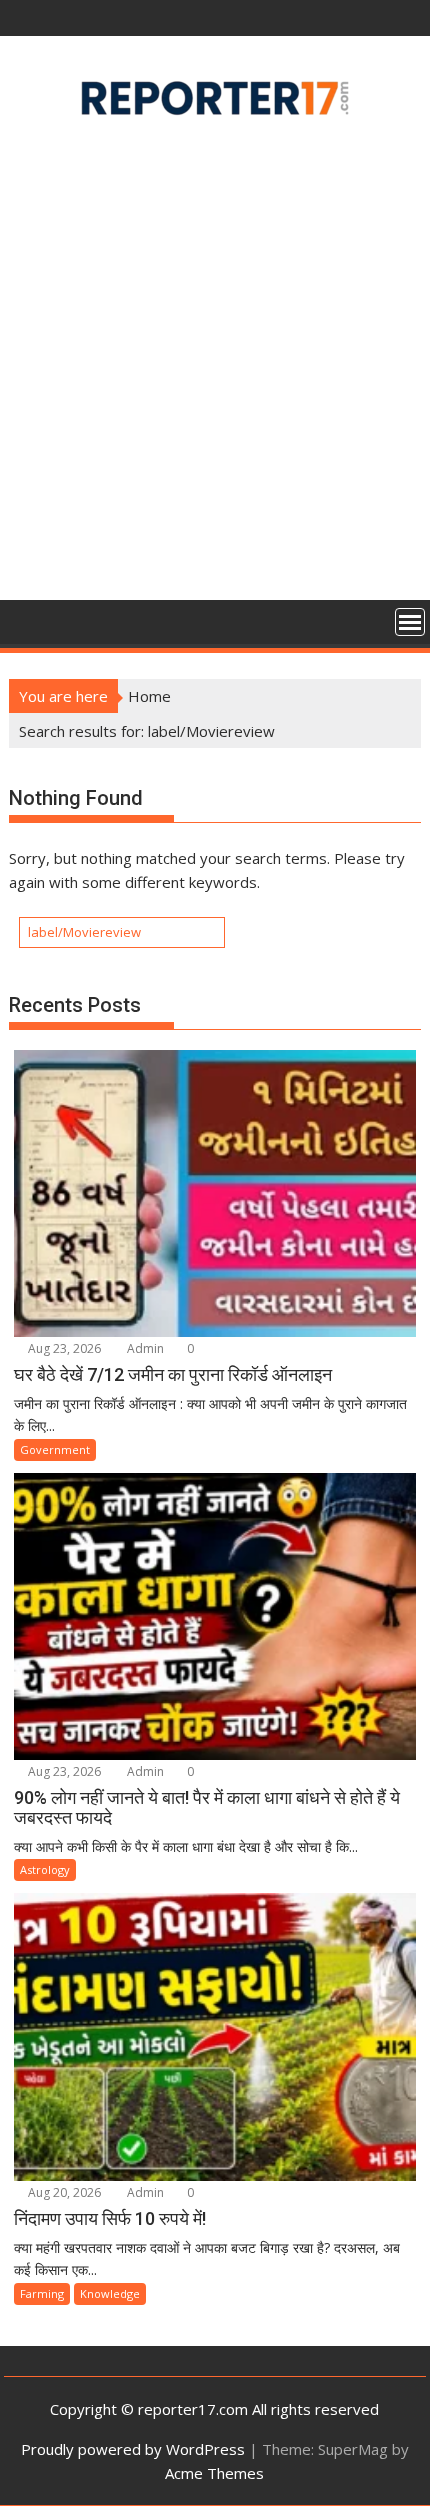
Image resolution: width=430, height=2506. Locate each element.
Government (55, 1449)
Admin (144, 1348)
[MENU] (410, 622)
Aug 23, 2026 (63, 1348)
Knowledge (110, 2293)
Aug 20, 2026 (63, 2192)
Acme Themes (214, 2473)
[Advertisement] (215, 366)
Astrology (45, 1869)
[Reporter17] (28, 620)
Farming (42, 2293)
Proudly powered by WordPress (133, 2449)
